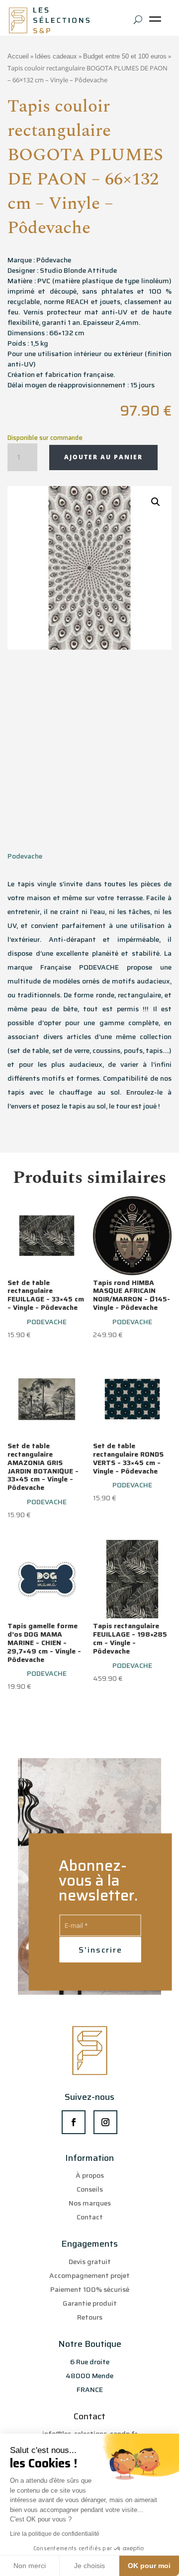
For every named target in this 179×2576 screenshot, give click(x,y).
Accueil (18, 56)
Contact (90, 2217)
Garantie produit (90, 2303)
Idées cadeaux (56, 56)
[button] (156, 502)
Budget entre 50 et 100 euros (125, 56)
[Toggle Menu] (157, 23)
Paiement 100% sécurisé (90, 2289)
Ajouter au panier (103, 457)
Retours (90, 2317)
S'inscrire (100, 1950)
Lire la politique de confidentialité (55, 2534)
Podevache (25, 856)
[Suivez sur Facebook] (74, 2122)
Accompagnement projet (89, 2275)
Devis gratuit (90, 2262)
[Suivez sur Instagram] (105, 2122)
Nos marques (90, 2203)
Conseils (90, 2189)
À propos (90, 2175)
